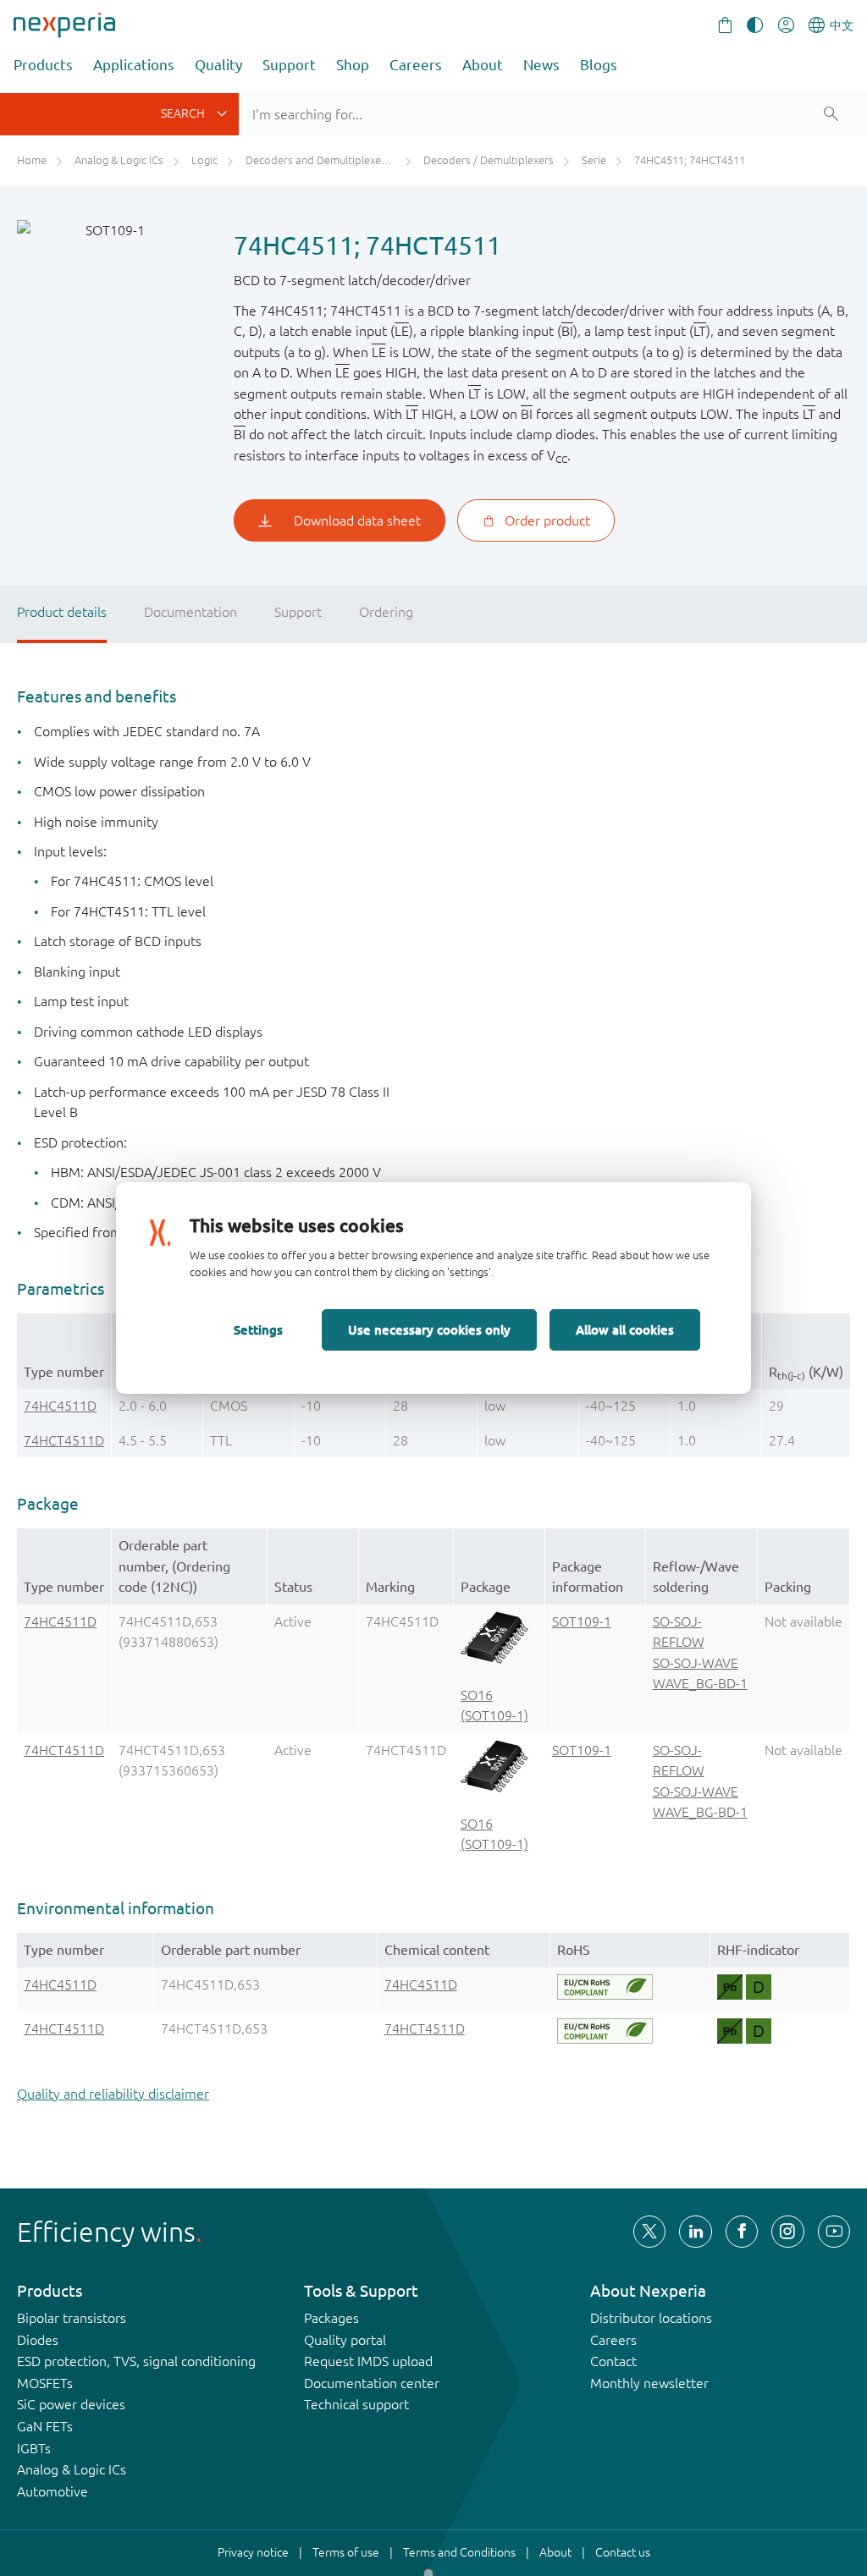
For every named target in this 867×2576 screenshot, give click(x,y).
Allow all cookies (625, 1329)
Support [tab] (298, 612)
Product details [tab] (62, 612)
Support (289, 65)
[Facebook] (742, 2232)
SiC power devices (71, 2404)
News (541, 65)
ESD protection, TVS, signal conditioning (136, 2361)
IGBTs (34, 2448)
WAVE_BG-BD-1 (700, 1683)
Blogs (599, 65)
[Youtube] (834, 2232)
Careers (416, 65)
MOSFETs (45, 2383)
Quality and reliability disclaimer (113, 2094)
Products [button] (43, 65)
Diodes (38, 2340)
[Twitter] (649, 2232)
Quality (218, 65)
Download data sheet (357, 520)
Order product (547, 520)
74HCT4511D (64, 1440)
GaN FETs (45, 2426)
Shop (353, 65)
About (483, 65)
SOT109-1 (582, 1621)
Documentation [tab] (191, 612)
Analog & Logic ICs (72, 2469)
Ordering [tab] (386, 612)
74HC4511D (60, 1406)
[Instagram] (787, 2232)
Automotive (52, 2491)
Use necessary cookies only (429, 1329)
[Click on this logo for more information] (605, 1987)
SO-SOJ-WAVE (696, 1663)
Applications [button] (134, 65)
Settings (258, 1329)
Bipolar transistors (72, 2318)
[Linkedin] (695, 2232)
